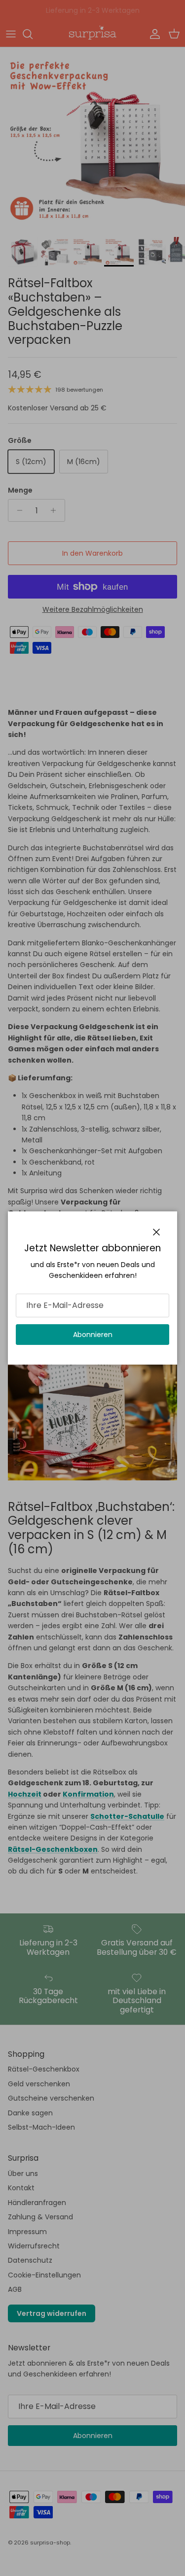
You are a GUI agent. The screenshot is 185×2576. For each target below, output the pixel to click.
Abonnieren (93, 1335)
